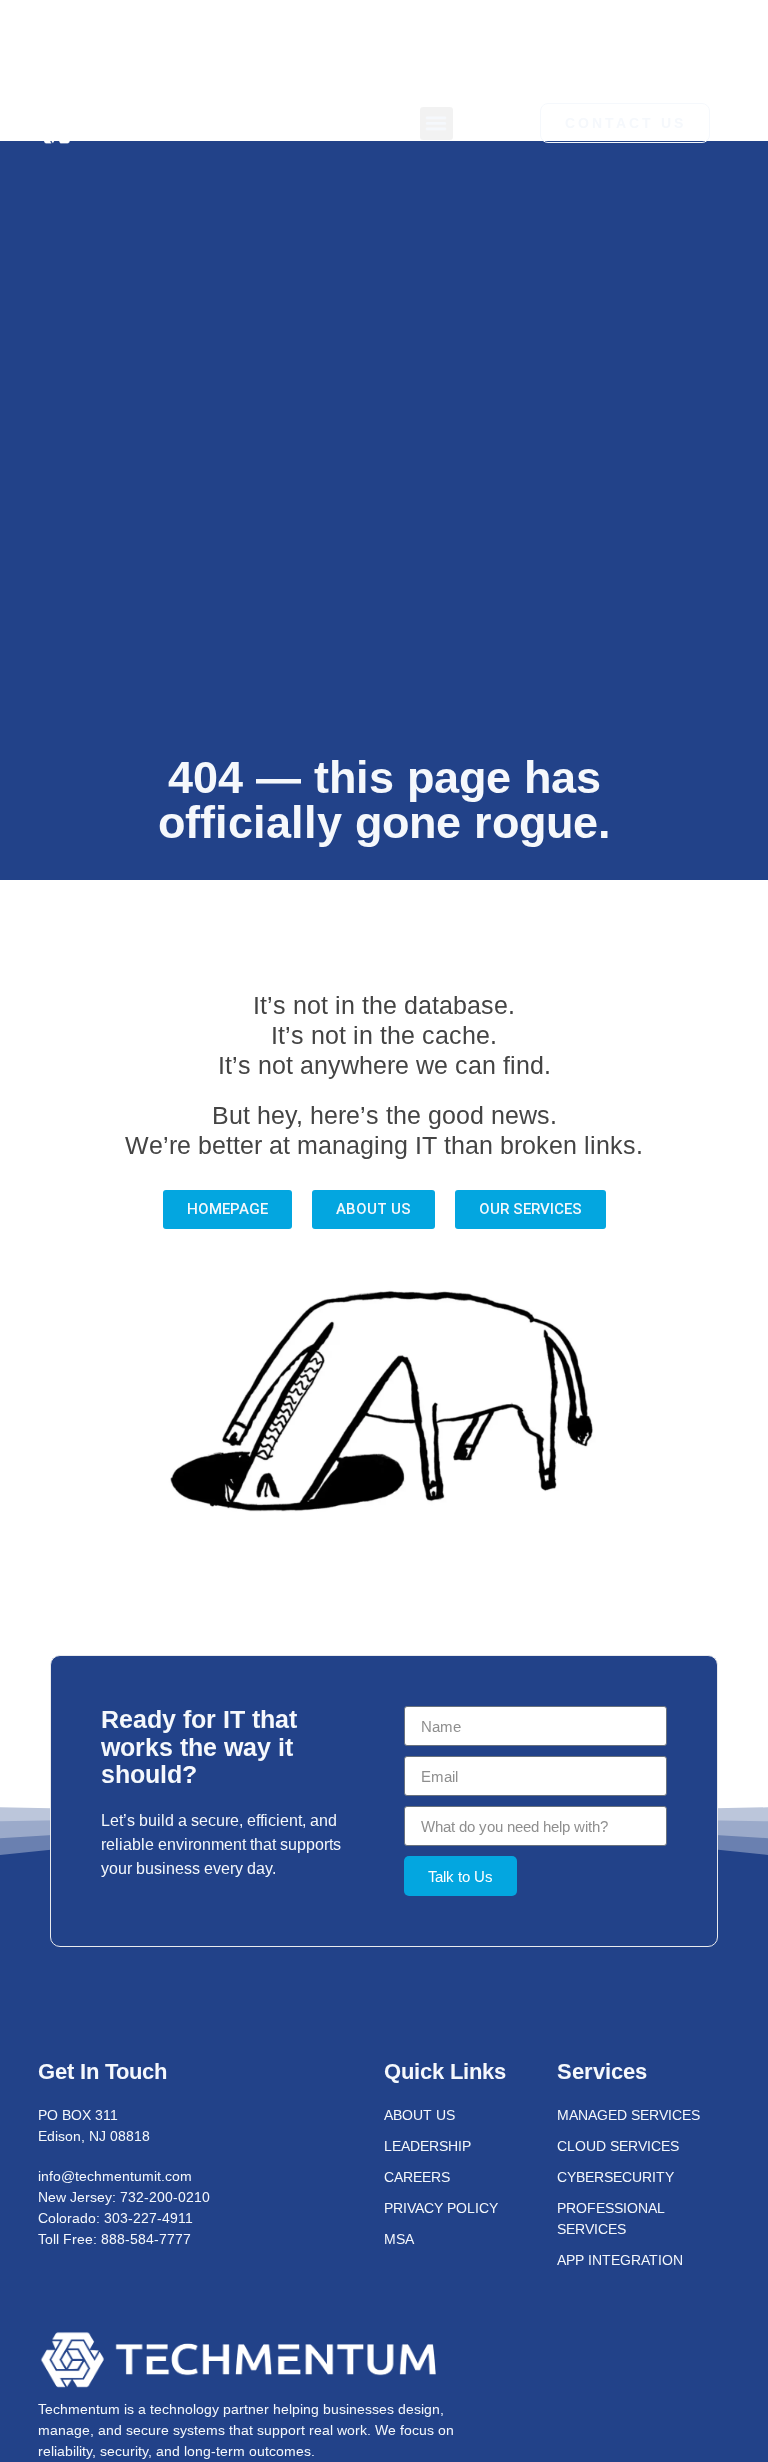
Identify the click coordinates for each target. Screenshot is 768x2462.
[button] (436, 123)
